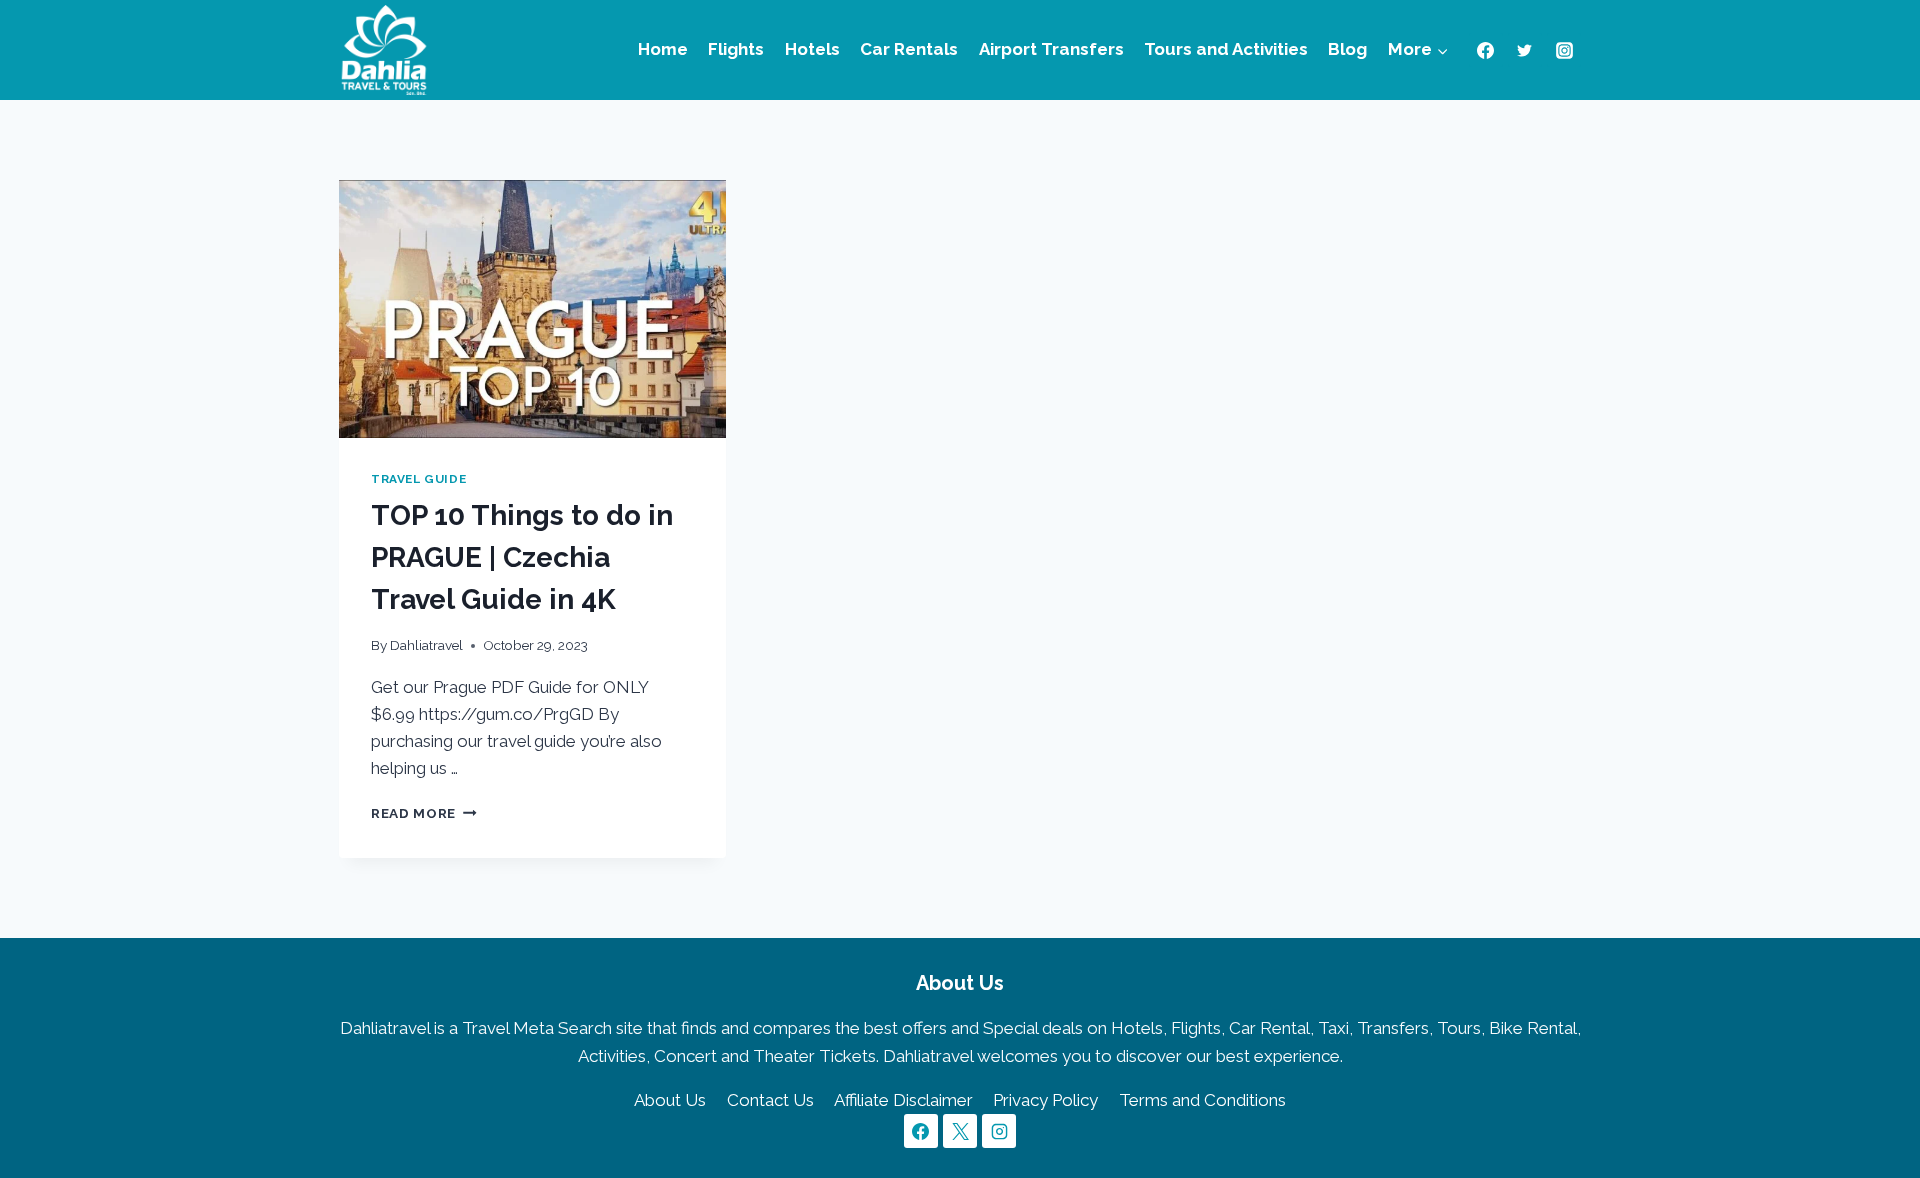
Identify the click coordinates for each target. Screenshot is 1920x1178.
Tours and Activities (1226, 49)
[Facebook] (1486, 50)
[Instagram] (1564, 50)
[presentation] (532, 309)
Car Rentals (909, 49)
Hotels (812, 49)
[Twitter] (1525, 50)
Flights (736, 49)
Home (663, 49)
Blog (1347, 49)
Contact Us (770, 1100)
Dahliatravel (426, 645)
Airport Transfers (1051, 49)
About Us (670, 1100)
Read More (424, 813)
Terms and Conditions (1202, 1100)
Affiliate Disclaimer (903, 1100)
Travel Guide (418, 479)
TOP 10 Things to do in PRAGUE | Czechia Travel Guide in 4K (522, 557)
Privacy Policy (1045, 1100)
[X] (960, 1131)
